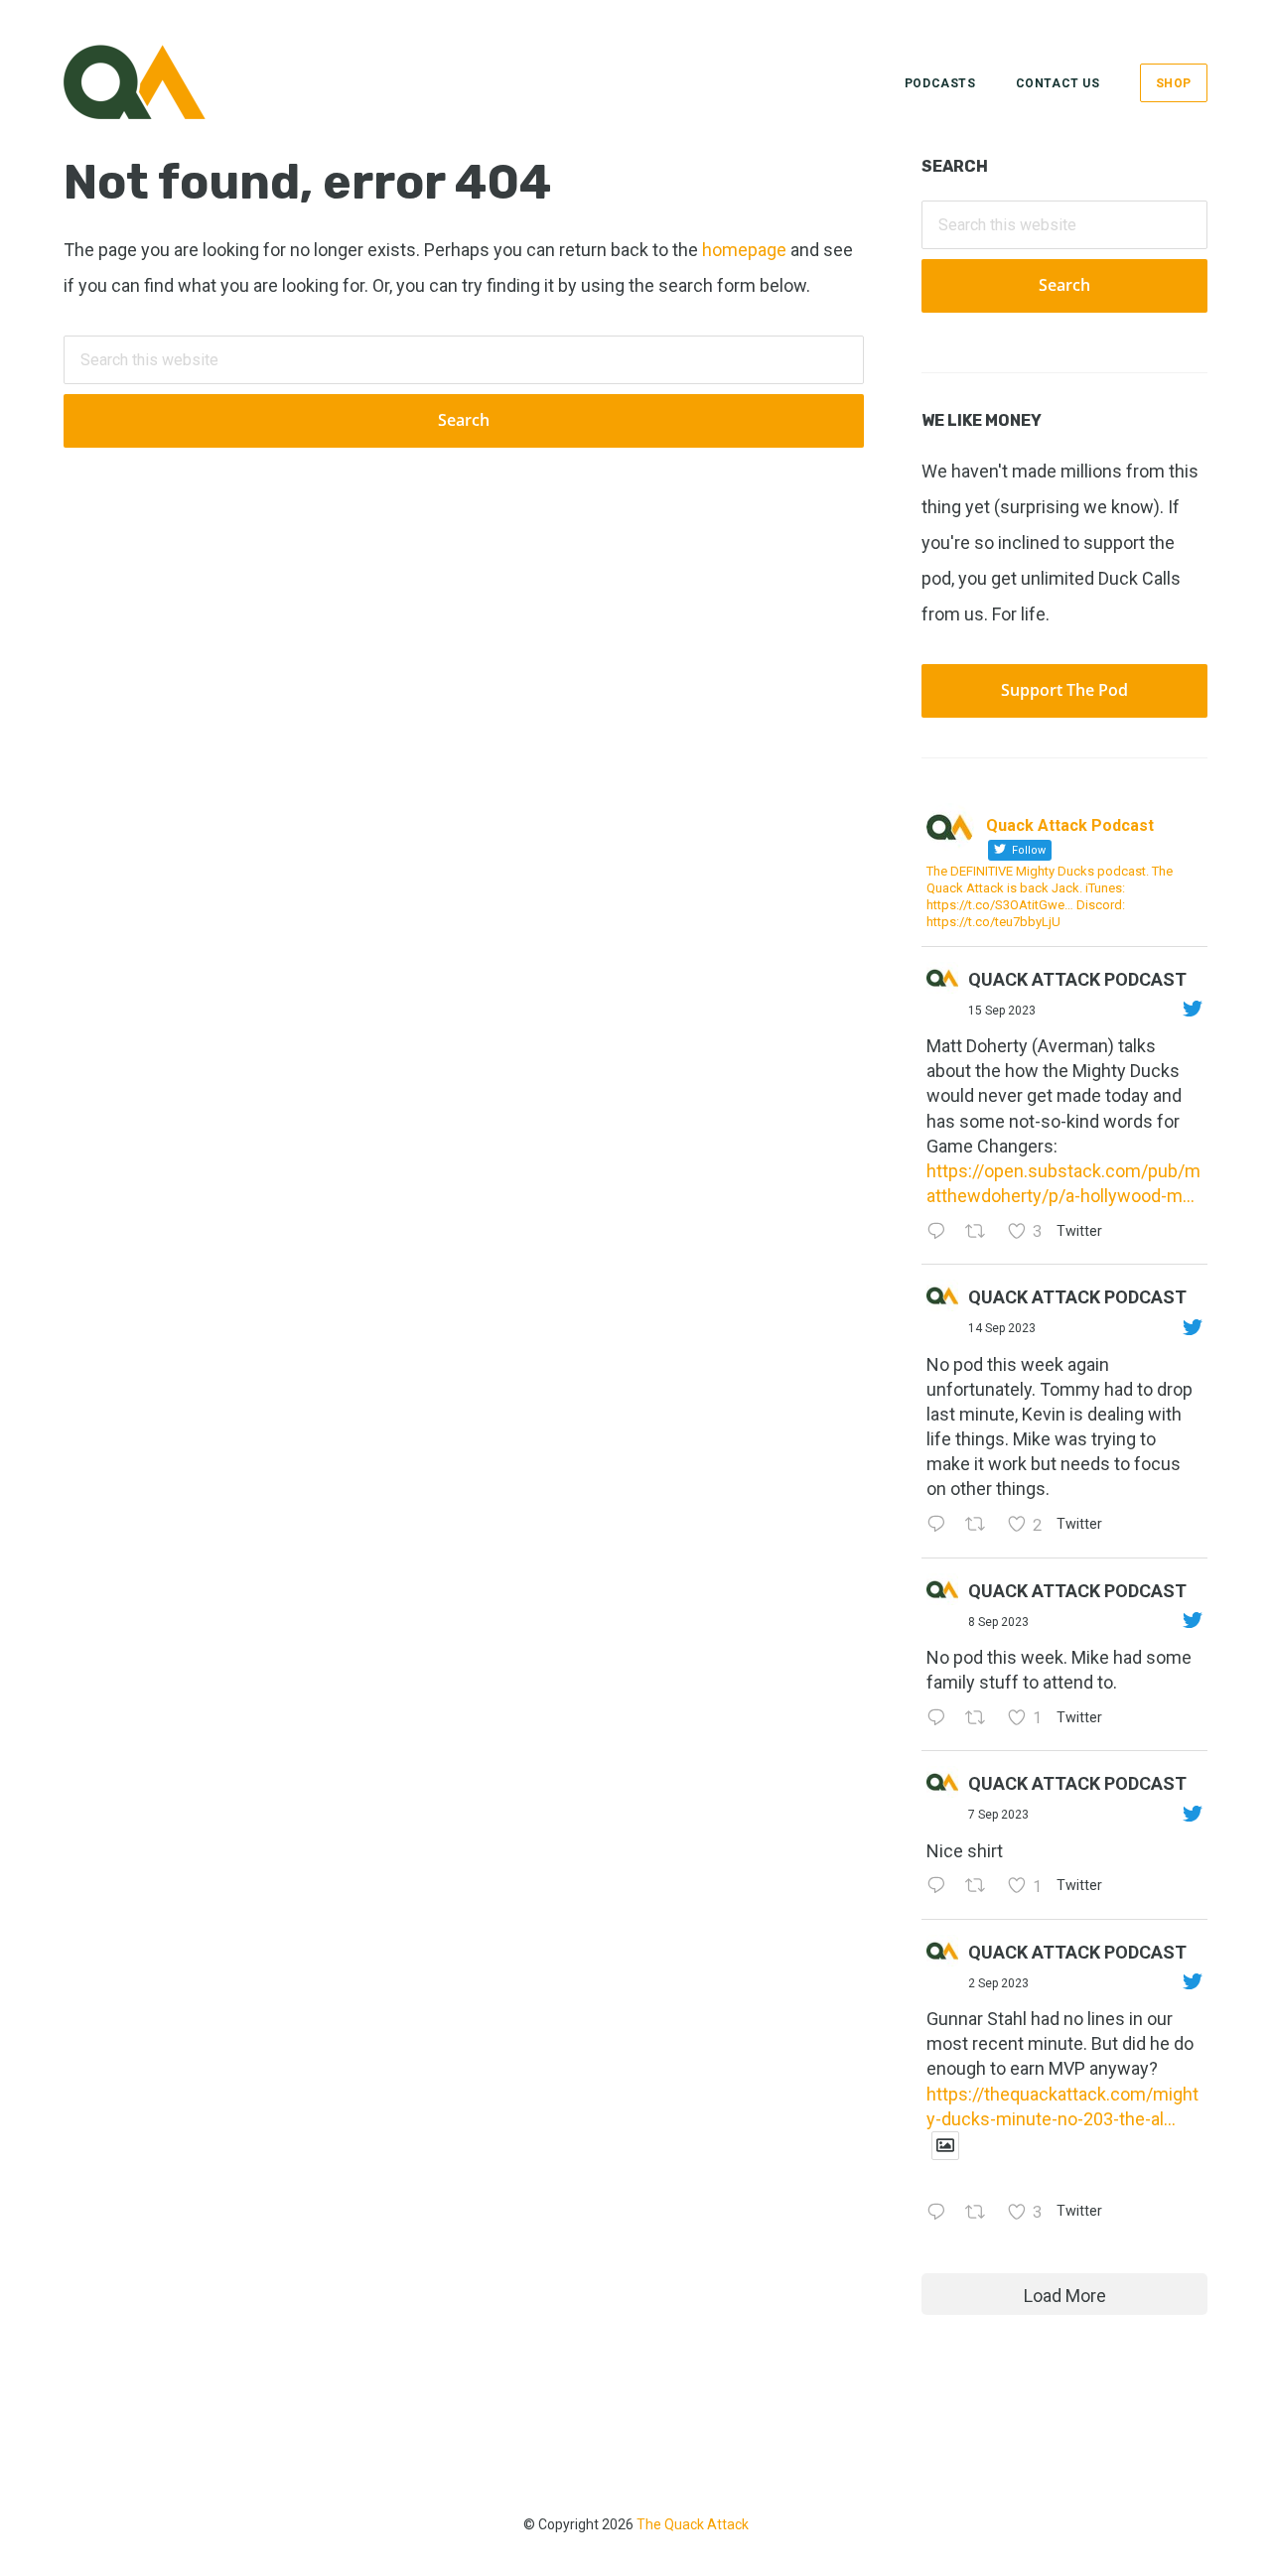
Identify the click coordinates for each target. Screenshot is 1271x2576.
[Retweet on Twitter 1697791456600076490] (981, 2213)
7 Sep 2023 (998, 1815)
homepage (744, 250)
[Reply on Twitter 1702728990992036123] (941, 1232)
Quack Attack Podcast (1077, 979)
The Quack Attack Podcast (163, 82)
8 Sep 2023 (998, 1622)
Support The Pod (1064, 690)
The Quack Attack (693, 2524)
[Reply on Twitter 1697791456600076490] (941, 2213)
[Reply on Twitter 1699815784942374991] (941, 1888)
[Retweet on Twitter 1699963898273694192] (981, 1719)
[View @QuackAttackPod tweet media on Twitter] (945, 2146)
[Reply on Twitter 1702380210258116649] (941, 1526)
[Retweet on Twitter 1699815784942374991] (981, 1888)
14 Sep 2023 (1002, 1328)
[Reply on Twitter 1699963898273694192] (941, 1719)
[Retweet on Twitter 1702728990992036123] (981, 1232)
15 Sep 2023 (1002, 1011)
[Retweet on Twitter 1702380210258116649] (981, 1526)
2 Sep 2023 (998, 1983)
